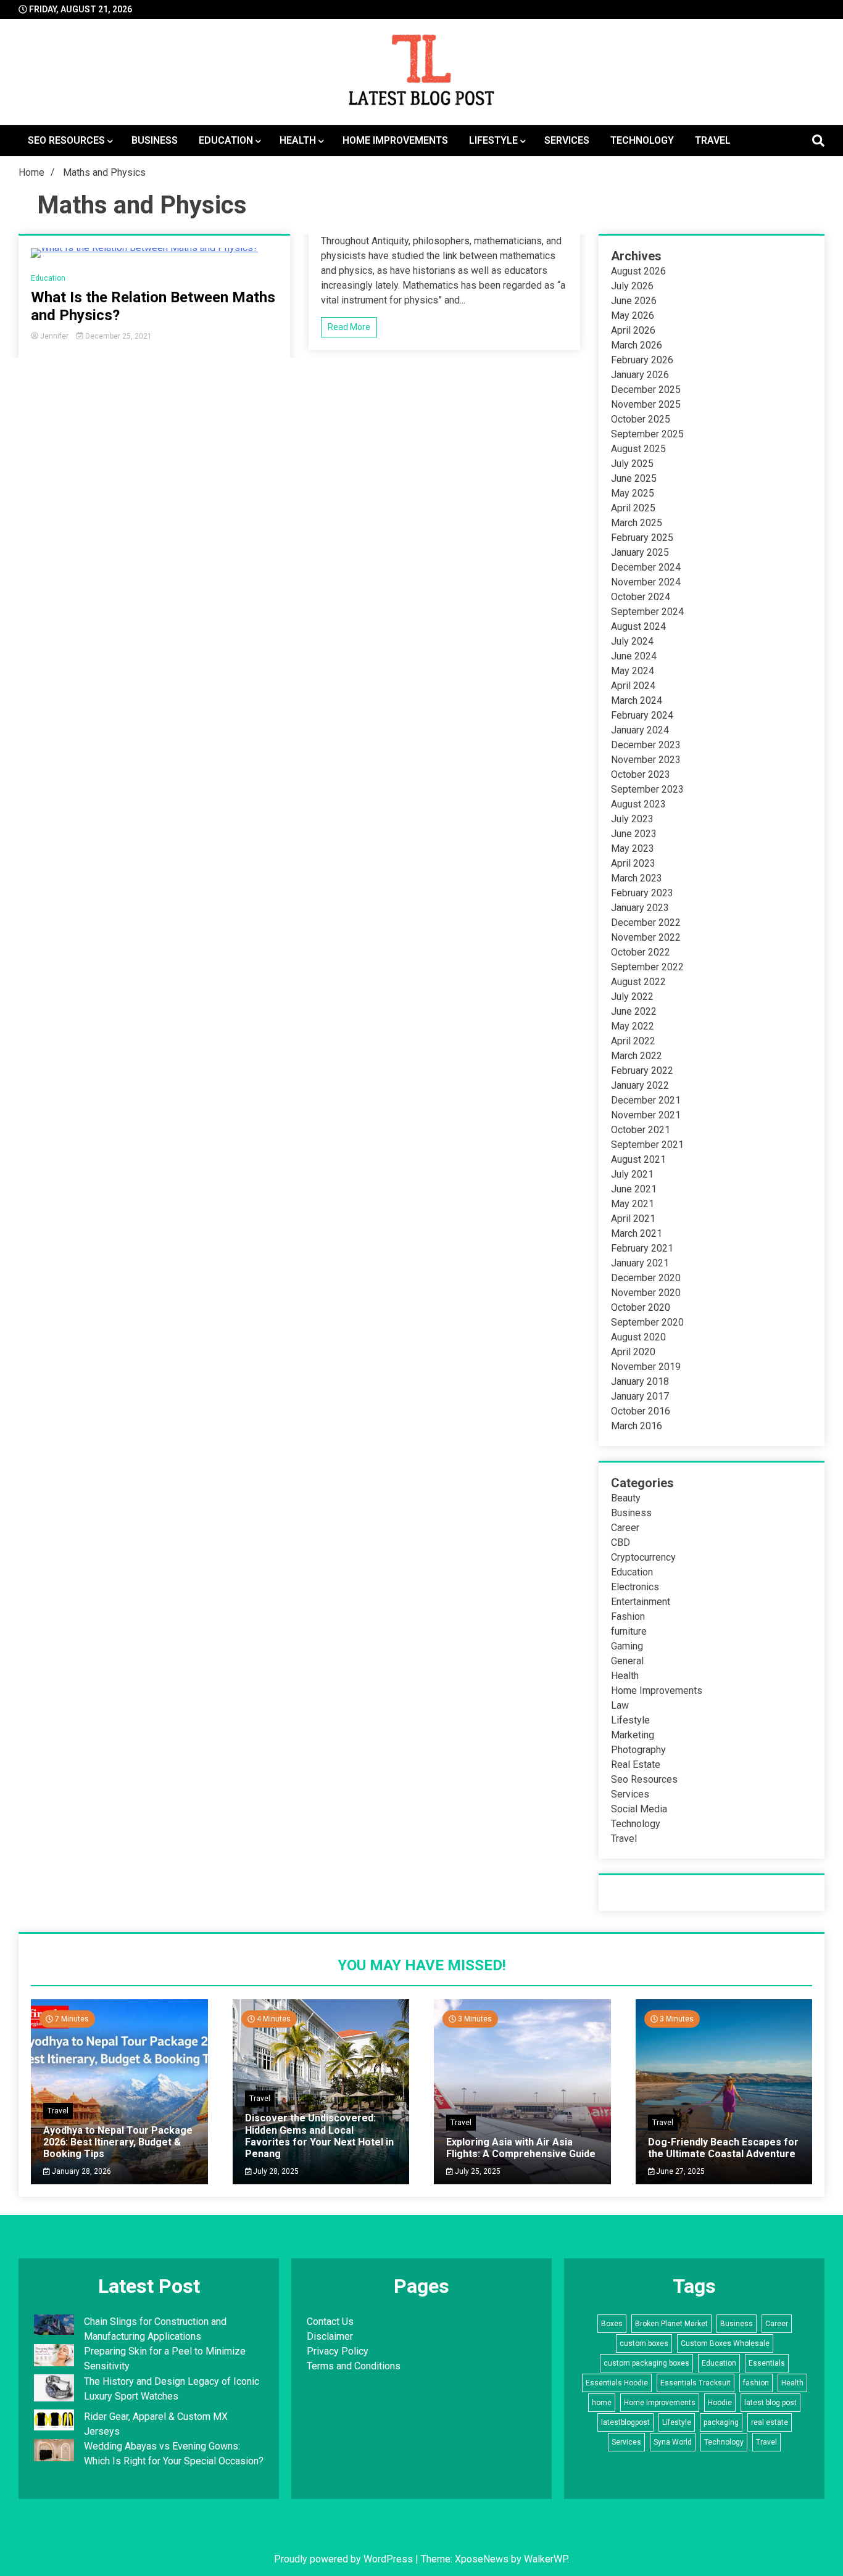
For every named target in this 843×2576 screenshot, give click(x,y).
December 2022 (646, 923)
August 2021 (638, 1159)
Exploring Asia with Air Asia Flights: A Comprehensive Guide (521, 2148)
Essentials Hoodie (617, 2383)
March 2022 (637, 1056)
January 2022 (640, 1085)
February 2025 (642, 538)
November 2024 (646, 582)
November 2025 (646, 404)
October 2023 (641, 774)
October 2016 (641, 1411)
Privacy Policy (338, 2351)
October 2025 (641, 419)
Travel (713, 140)
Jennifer (54, 336)
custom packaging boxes (646, 2363)
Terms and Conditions (354, 2366)
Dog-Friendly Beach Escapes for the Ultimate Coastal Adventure (723, 2148)
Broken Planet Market (671, 2324)
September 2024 (647, 612)
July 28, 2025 (275, 2171)
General (627, 1661)
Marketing (633, 1735)
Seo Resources (66, 140)
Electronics (635, 1587)
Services (567, 140)
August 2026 (638, 271)
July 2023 (632, 819)
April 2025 (633, 508)
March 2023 (637, 878)
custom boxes (644, 2343)
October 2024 (641, 597)
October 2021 (641, 1130)
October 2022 (641, 952)
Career (625, 1528)
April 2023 (633, 863)
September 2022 (647, 967)
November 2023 (646, 760)
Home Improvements (395, 140)
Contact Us (330, 2322)
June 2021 (634, 1189)
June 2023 (634, 834)
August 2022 (638, 982)
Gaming (627, 1646)
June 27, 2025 (679, 2171)
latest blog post (770, 2403)
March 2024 (637, 700)
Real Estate (636, 1765)
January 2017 (640, 1396)
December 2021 (646, 1100)
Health (298, 140)
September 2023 (647, 789)
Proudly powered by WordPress (345, 2559)
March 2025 (637, 523)
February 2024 (642, 715)
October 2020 (641, 1307)
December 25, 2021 (118, 336)
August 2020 (638, 1337)
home (602, 2403)
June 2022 (634, 1011)
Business (155, 140)
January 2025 (640, 552)
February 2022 (642, 1071)
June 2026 (634, 301)
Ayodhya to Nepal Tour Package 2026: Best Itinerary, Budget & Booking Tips (118, 2142)
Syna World (673, 2442)
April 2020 (633, 1352)
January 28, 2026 (81, 2171)
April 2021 (633, 1219)
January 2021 (640, 1263)
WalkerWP (546, 2559)
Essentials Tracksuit (696, 2383)
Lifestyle (493, 140)
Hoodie (720, 2403)
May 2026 (633, 316)
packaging (721, 2422)
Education (226, 140)
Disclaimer (330, 2336)
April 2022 (633, 1041)
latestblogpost (625, 2422)
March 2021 (637, 1233)
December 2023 (646, 745)
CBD (621, 1542)
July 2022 (632, 997)
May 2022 (633, 1026)
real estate (770, 2422)
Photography (638, 1750)
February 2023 (642, 893)
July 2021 (632, 1174)
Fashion (628, 1616)
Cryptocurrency (643, 1557)
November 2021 (646, 1115)
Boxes (612, 2324)
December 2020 (646, 1278)
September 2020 (647, 1322)
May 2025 (633, 493)
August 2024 (638, 626)
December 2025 (646, 390)
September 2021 (647, 1145)
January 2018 (640, 1381)
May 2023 (633, 848)
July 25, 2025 (477, 2171)
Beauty (626, 1498)
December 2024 (646, 567)
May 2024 (633, 671)
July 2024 (632, 641)
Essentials (767, 2363)
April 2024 (633, 686)
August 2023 (638, 804)
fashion (756, 2383)
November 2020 (646, 1293)
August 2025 (638, 449)
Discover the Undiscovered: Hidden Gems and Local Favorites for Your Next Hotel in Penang (319, 2136)
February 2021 (642, 1248)
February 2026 (642, 360)
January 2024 (640, 730)
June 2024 (634, 656)
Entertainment (641, 1602)
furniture (629, 1631)
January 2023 (640, 908)
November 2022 (646, 937)
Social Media (639, 1809)
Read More (349, 327)
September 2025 (647, 434)
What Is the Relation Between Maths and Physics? (153, 306)
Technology (642, 140)
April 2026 (633, 330)
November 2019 (646, 1367)
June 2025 (634, 478)
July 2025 (632, 464)
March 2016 (637, 1426)
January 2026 (640, 375)
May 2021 (633, 1204)
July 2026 (632, 286)
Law (620, 1705)
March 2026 (637, 345)
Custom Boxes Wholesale (725, 2343)
